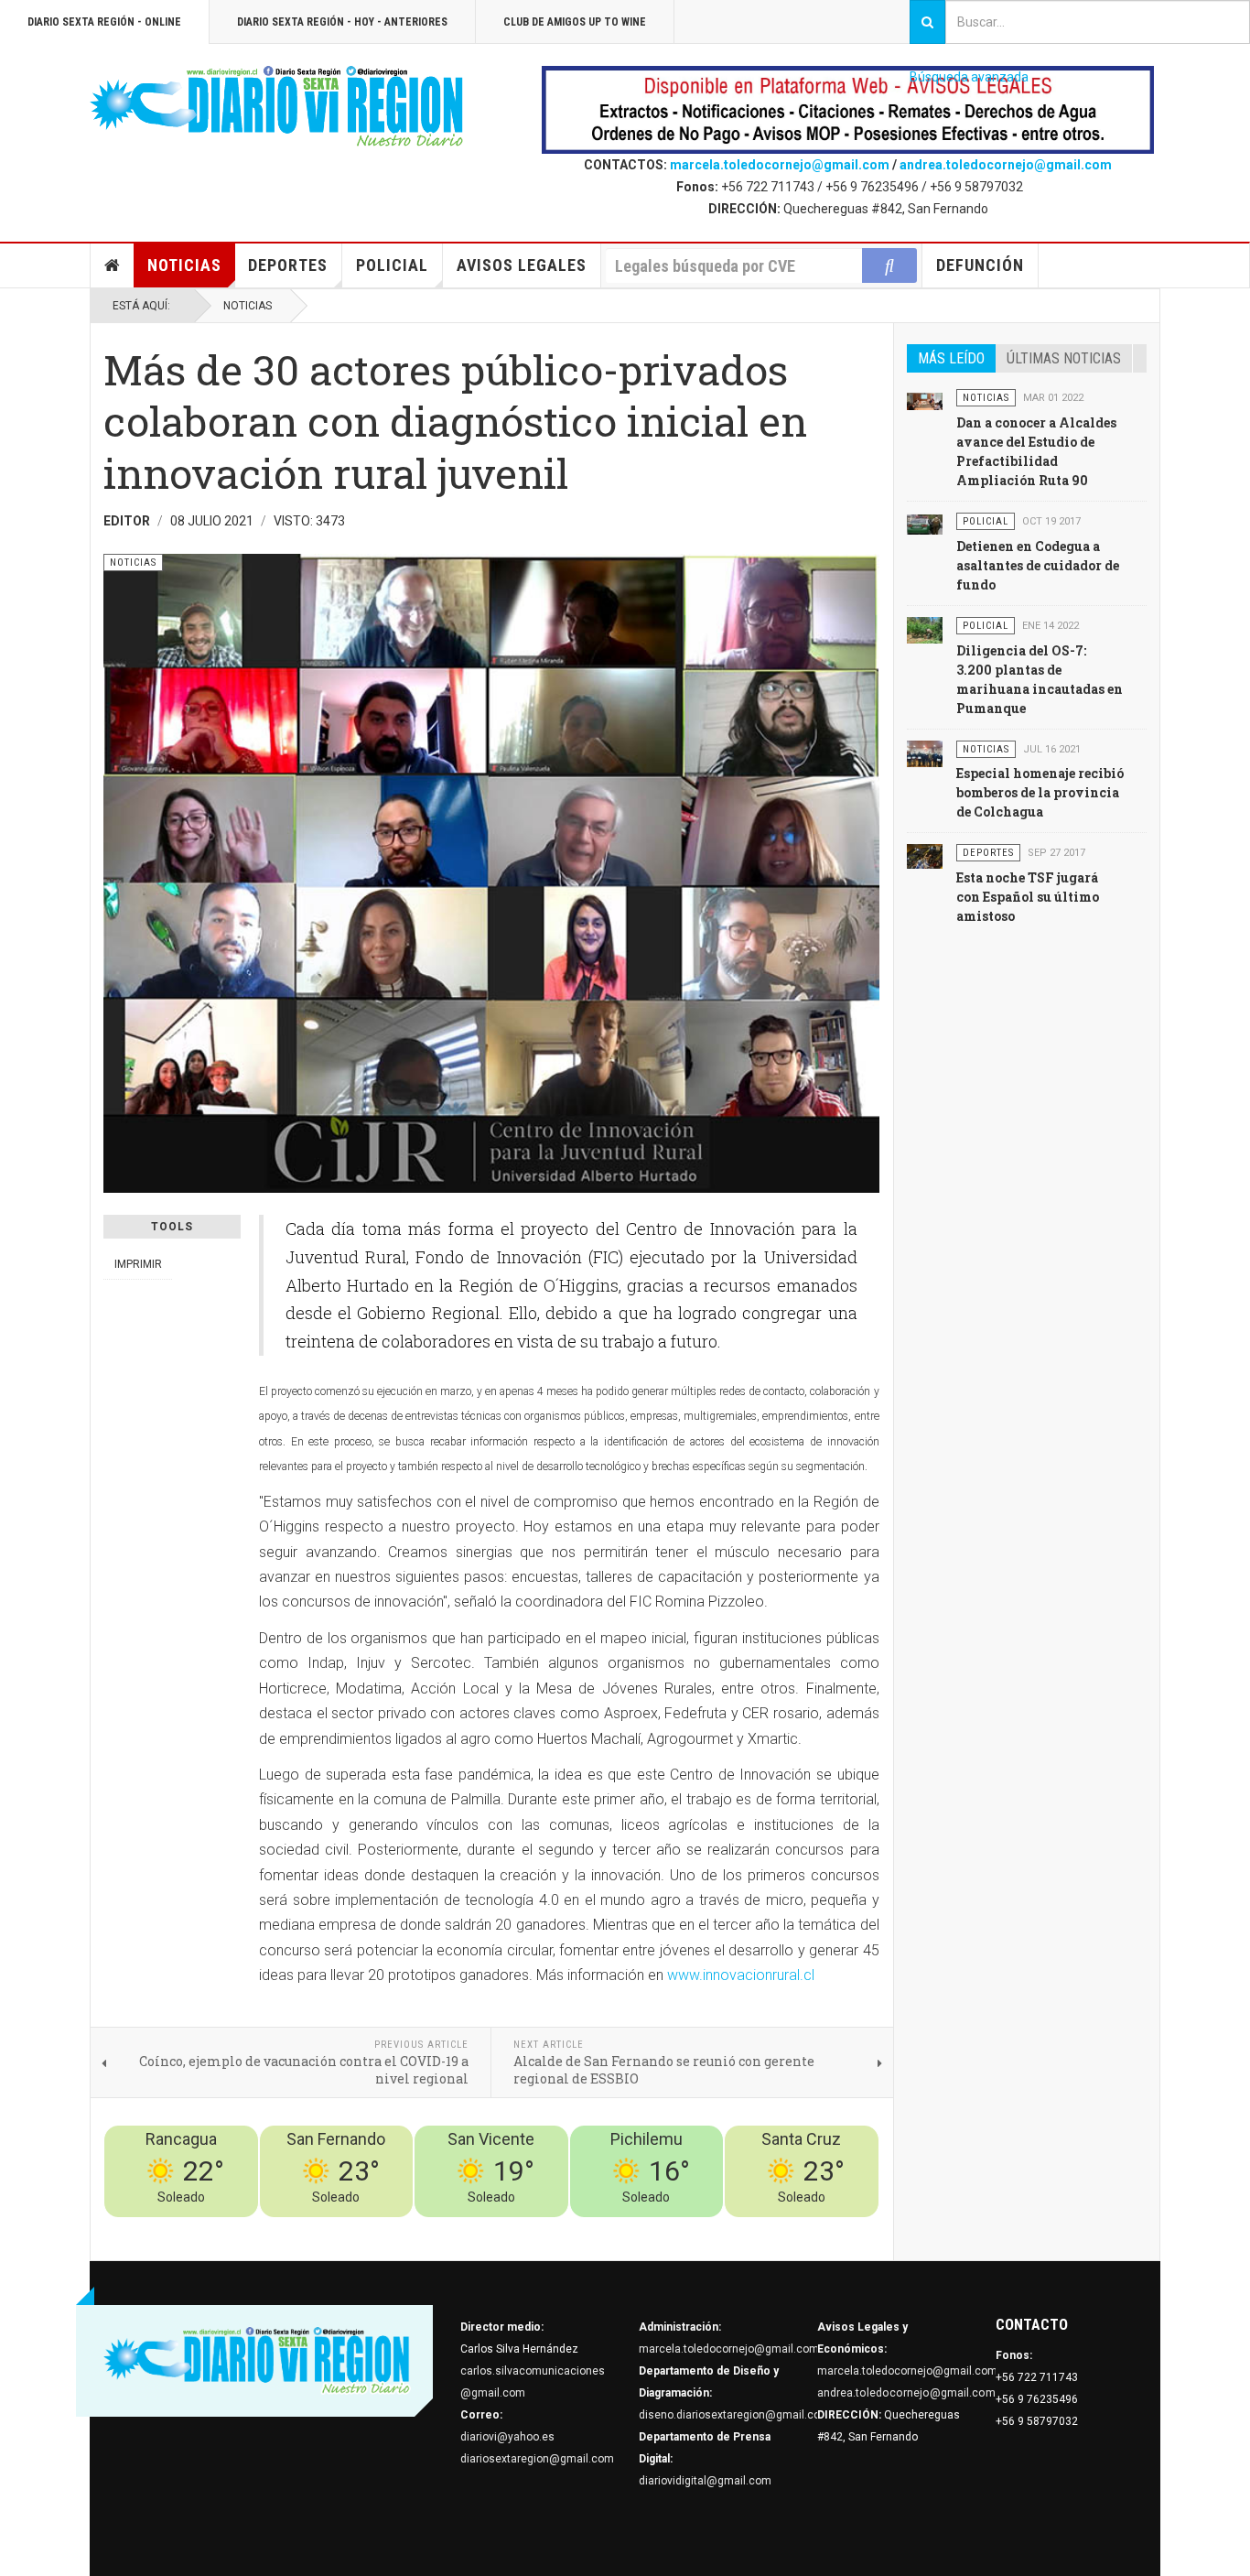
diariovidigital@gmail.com (705, 2481)
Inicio (113, 265)
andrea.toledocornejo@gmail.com (1006, 165)
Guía (818, 2228)
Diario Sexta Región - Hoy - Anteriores (342, 22)
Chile (608, 2228)
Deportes (288, 265)
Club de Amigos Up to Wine (575, 22)
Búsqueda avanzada (969, 77)
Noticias (184, 265)
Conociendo (557, 2228)
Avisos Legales (522, 265)
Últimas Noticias (1064, 358)
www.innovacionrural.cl (741, 1975)
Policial (392, 265)
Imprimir (138, 1264)
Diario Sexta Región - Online (104, 22)
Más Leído (951, 358)
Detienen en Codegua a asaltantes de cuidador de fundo (1038, 565)
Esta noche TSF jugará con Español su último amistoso (1028, 897)
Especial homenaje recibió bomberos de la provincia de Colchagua (1040, 792)
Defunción (980, 265)
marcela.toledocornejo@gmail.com (780, 165)
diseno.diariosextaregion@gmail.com (734, 2415)
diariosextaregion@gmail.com (537, 2459)
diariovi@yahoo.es (507, 2437)
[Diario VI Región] (277, 107)
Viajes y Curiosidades (742, 2228)
